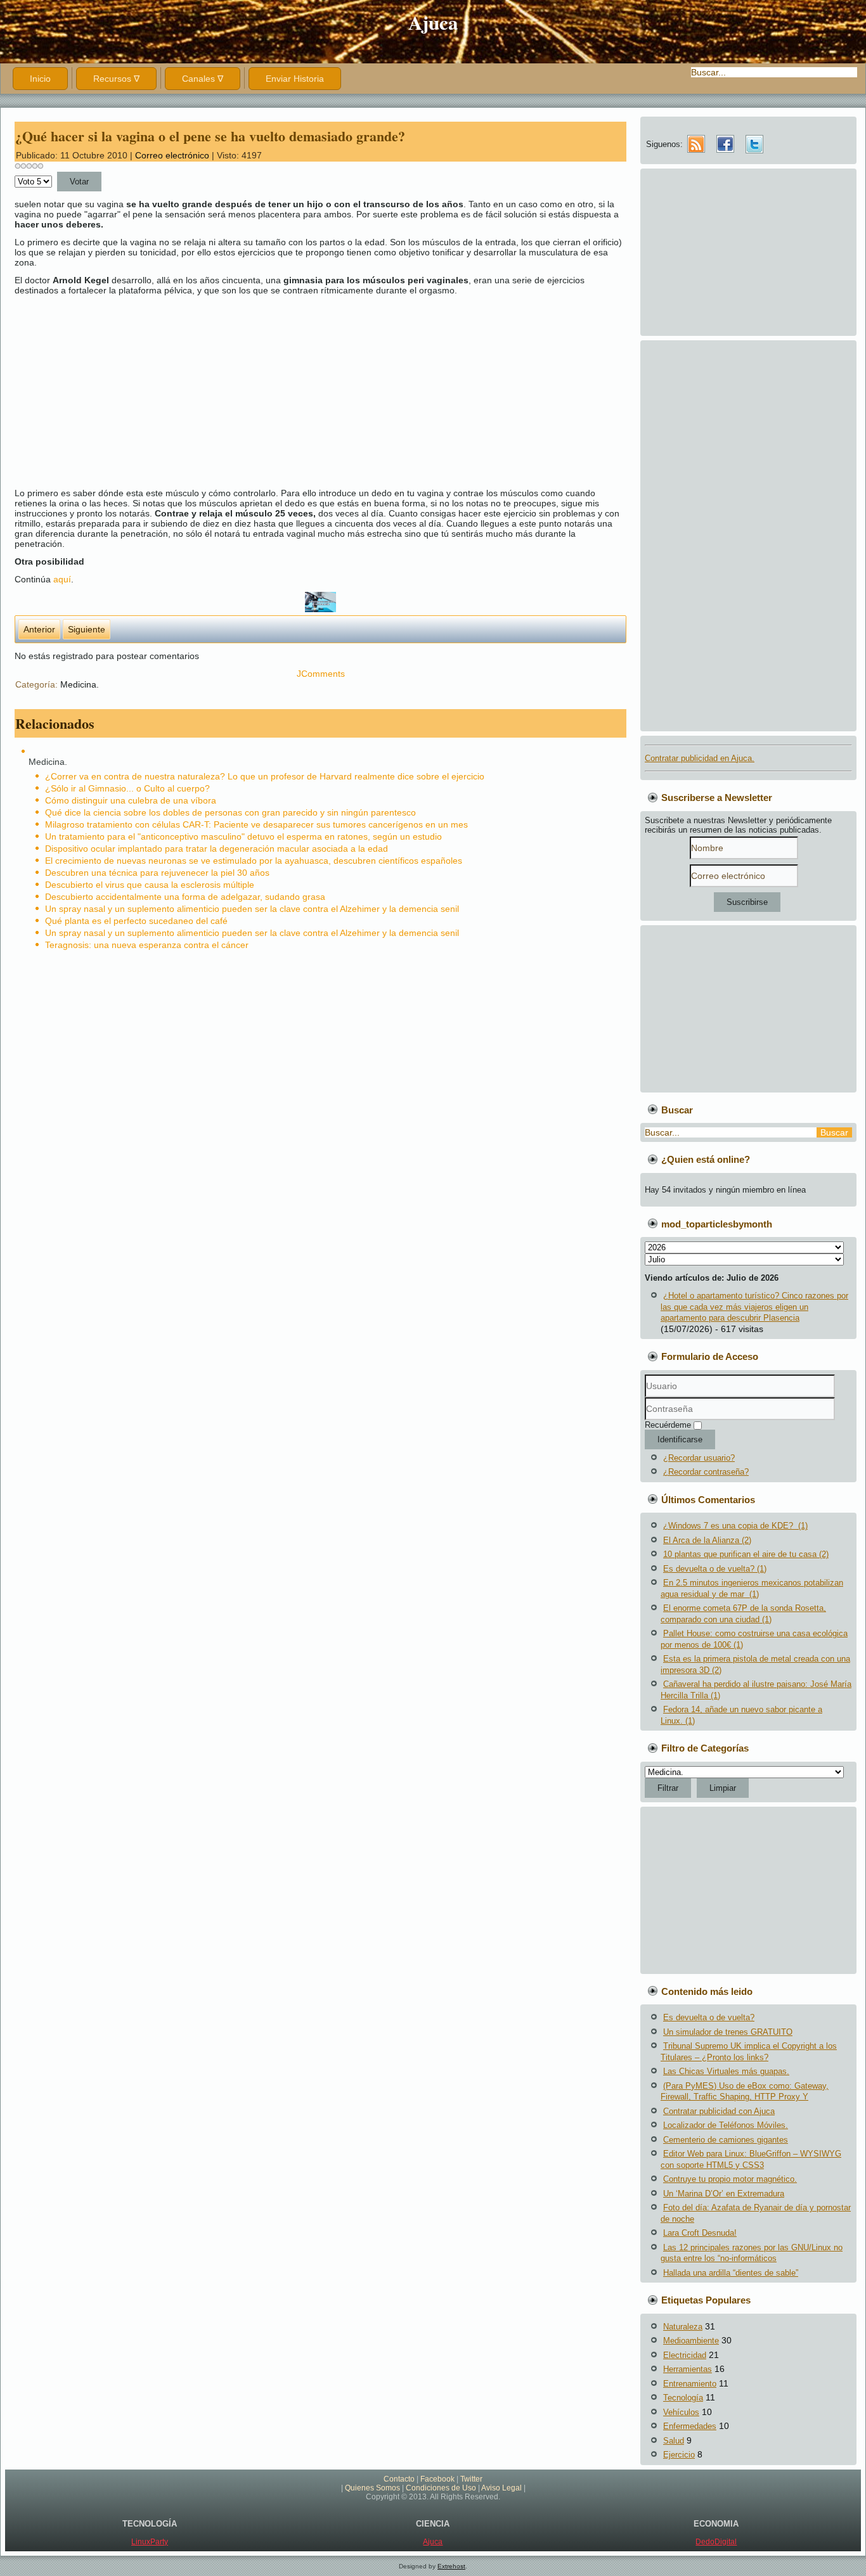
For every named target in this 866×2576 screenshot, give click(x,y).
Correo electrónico (173, 155)
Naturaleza (683, 2327)
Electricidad (685, 2355)
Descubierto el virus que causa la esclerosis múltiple (150, 885)
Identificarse (680, 1439)
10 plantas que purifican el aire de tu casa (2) (746, 1554)
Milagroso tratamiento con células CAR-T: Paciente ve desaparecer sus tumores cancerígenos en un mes (256, 824)
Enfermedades (690, 2426)
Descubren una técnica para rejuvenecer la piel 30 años (157, 873)
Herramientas (688, 2369)
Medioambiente (691, 2341)
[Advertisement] (395, 392)
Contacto (399, 2479)
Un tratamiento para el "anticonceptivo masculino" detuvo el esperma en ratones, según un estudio (243, 836)
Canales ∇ (203, 79)
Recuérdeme (668, 1425)
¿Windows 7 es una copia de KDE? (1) (735, 1526)
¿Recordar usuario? (699, 1458)
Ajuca (433, 22)
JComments (321, 674)
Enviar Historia (295, 79)
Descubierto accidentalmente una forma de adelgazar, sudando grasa (185, 897)
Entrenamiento (690, 2384)
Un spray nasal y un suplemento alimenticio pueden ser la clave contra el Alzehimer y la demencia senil (252, 909)
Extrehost (451, 2566)
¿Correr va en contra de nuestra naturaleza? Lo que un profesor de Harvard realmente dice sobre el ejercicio (265, 776)
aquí (62, 579)
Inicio (40, 79)
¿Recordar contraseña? (706, 1472)
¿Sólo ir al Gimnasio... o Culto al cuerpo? (127, 788)
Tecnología (683, 2398)
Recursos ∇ (116, 79)
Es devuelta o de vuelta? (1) (715, 1569)
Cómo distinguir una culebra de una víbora (131, 800)
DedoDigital (716, 2542)
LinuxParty (150, 2542)
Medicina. (80, 684)
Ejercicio (679, 2455)
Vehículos (681, 2412)
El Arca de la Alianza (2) (707, 1540)
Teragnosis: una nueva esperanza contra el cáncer (147, 945)
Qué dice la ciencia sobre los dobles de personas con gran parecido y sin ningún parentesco (230, 812)
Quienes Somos (372, 2488)
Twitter (471, 2479)
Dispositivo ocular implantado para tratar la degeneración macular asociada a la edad (217, 849)
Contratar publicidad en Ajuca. (700, 758)
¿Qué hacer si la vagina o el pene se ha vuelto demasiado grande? (210, 136)
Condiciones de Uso (441, 2488)
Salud (674, 2441)
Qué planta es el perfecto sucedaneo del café (136, 921)
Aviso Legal (501, 2488)
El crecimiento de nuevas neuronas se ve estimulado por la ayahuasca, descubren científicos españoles (254, 861)
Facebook (437, 2479)
